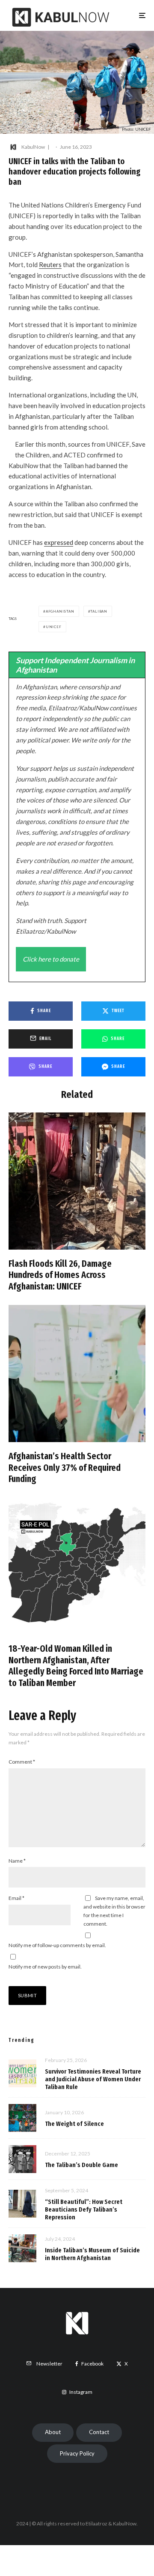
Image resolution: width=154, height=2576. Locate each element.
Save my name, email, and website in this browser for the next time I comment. (114, 1911)
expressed (59, 542)
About (53, 2432)
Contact (99, 2432)
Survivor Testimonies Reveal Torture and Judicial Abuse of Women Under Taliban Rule (93, 2079)
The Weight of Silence (74, 2124)
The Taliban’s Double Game (81, 2165)
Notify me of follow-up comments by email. (57, 1945)
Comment (22, 1762)
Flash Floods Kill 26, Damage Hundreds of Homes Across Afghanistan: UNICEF (60, 1275)
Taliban (99, 611)
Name (17, 1861)
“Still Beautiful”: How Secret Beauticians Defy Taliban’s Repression (84, 2209)
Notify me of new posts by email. (45, 1967)
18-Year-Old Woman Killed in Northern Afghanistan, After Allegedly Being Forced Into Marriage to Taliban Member (76, 1666)
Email (16, 1898)
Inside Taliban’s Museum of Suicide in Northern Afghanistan (92, 2254)
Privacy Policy (77, 2453)
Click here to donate (51, 959)
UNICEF (54, 627)
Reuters (50, 265)
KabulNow (33, 147)
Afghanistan (60, 611)
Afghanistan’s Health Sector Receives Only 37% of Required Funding (65, 1468)
